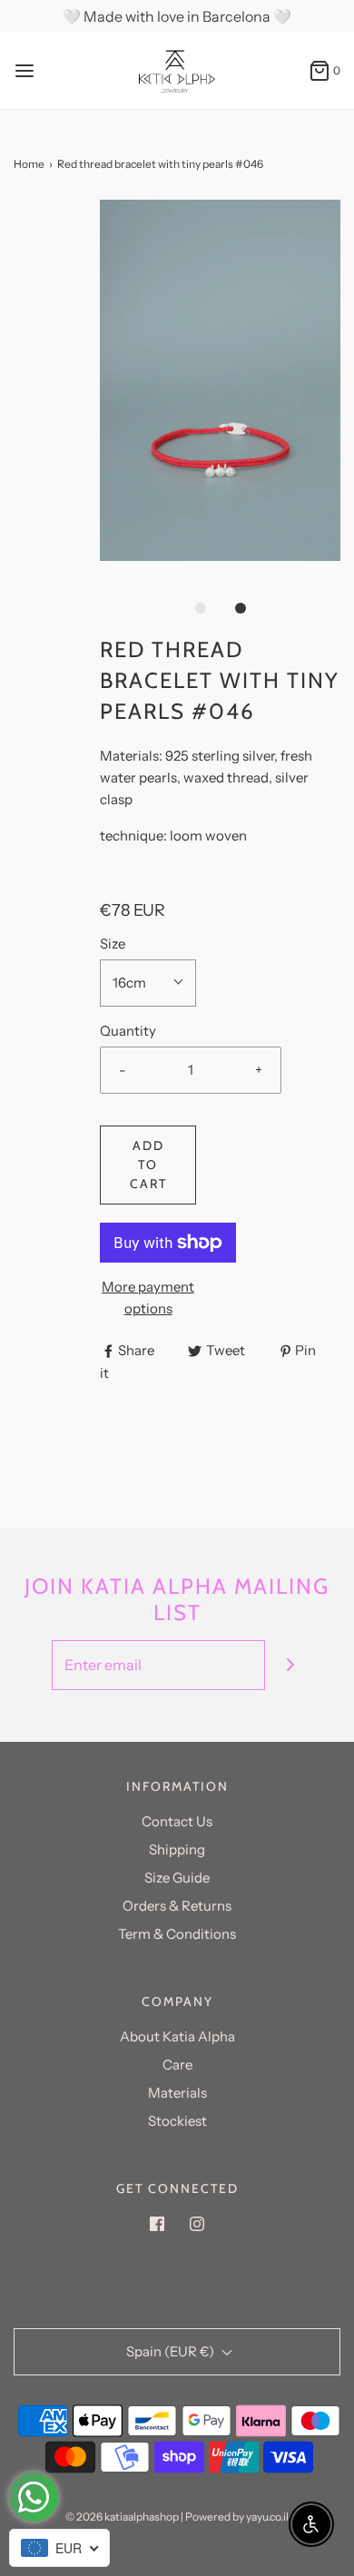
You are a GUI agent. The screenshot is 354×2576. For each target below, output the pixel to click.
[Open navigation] (25, 71)
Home (29, 164)
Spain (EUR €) (172, 2351)
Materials (177, 2093)
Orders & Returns (177, 1906)
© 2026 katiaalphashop (122, 2517)
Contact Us (177, 1821)
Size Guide (177, 1878)
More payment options (148, 1298)
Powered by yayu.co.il (237, 2517)
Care (177, 2065)
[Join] (290, 1665)
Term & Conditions (177, 1934)
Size (113, 944)
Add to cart (148, 1165)
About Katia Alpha (177, 2036)
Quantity (128, 1031)
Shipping (177, 1849)
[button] (220, 380)
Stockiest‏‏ (177, 2121)
